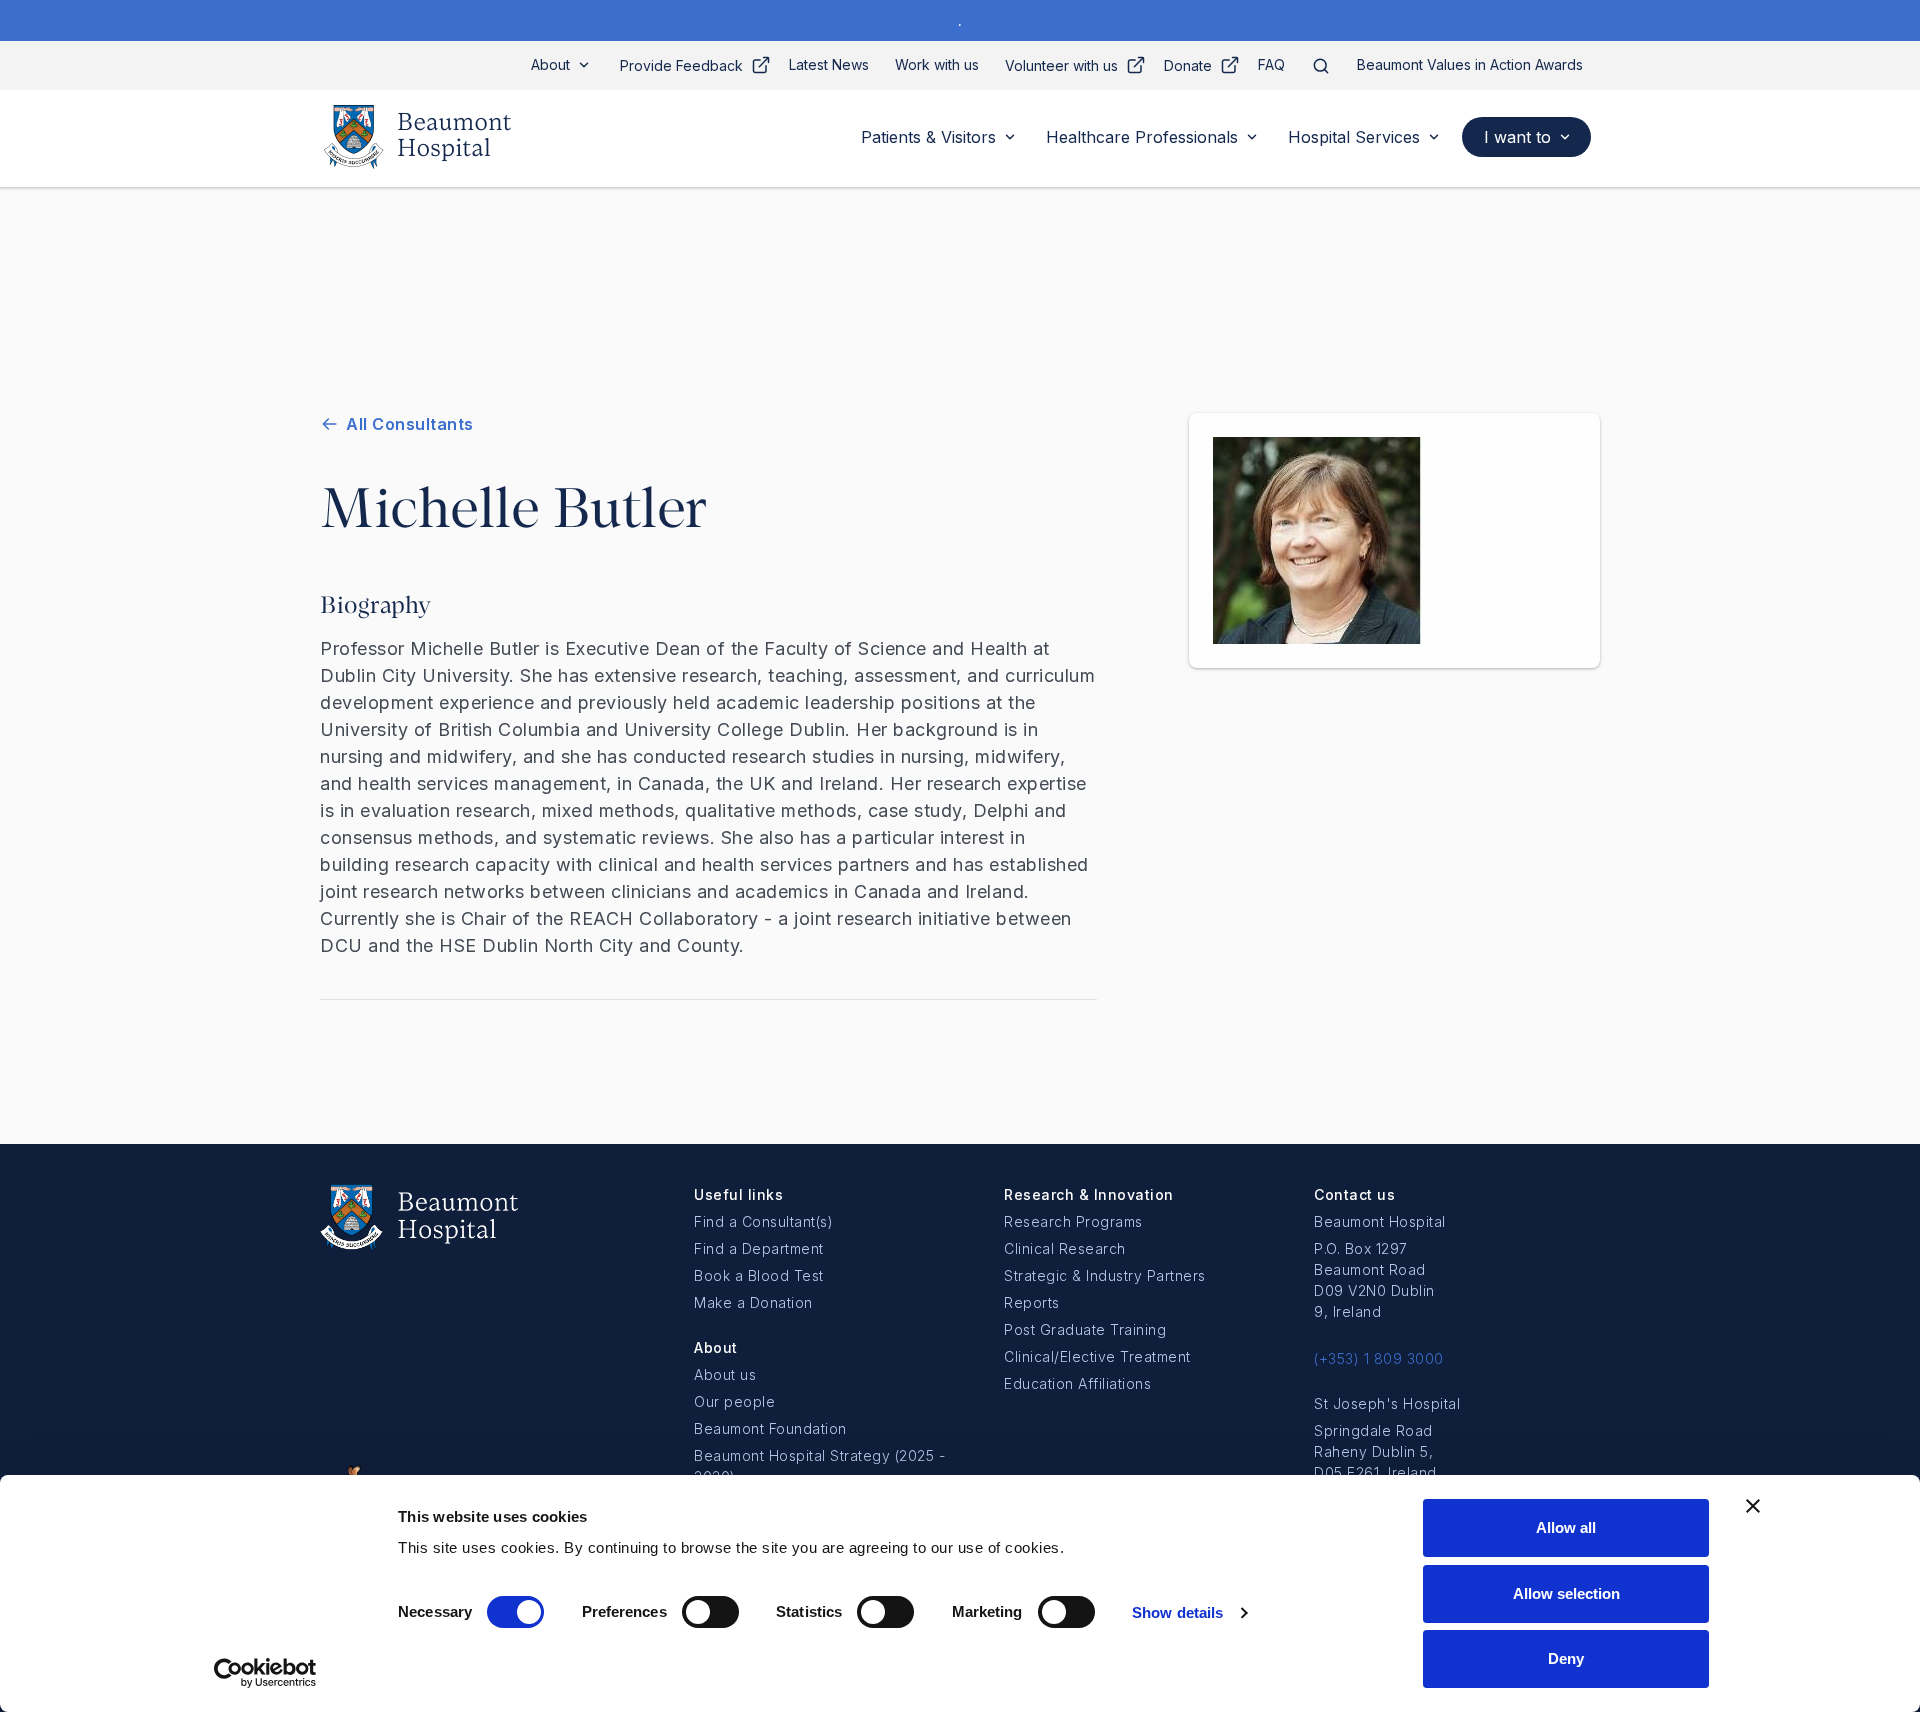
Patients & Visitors (928, 137)
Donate (1188, 65)
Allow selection (1566, 1593)
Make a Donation (753, 1302)
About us (725, 1374)
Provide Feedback (681, 65)
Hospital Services (1354, 137)
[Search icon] (1321, 65)
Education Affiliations (1077, 1383)
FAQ (1271, 64)
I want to (1517, 137)
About (550, 64)
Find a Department (759, 1248)
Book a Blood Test (759, 1275)
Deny (1566, 1658)
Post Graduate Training (1085, 1329)
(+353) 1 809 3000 (1379, 1358)
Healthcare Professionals (1142, 137)
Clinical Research (1065, 1248)
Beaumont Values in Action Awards (1470, 64)
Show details (1177, 1612)
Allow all (1566, 1527)
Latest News (829, 64)
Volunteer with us (1061, 65)
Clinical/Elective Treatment (1097, 1356)
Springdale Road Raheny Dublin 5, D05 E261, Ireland (1375, 1451)
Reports (1032, 1302)
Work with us (937, 64)
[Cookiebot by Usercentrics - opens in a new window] (265, 1673)
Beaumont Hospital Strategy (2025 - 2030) (819, 1466)
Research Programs (1073, 1221)
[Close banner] (1753, 1506)
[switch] (710, 1612)
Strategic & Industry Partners (1105, 1275)
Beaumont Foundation (770, 1428)
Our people (734, 1401)
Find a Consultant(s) (763, 1221)
